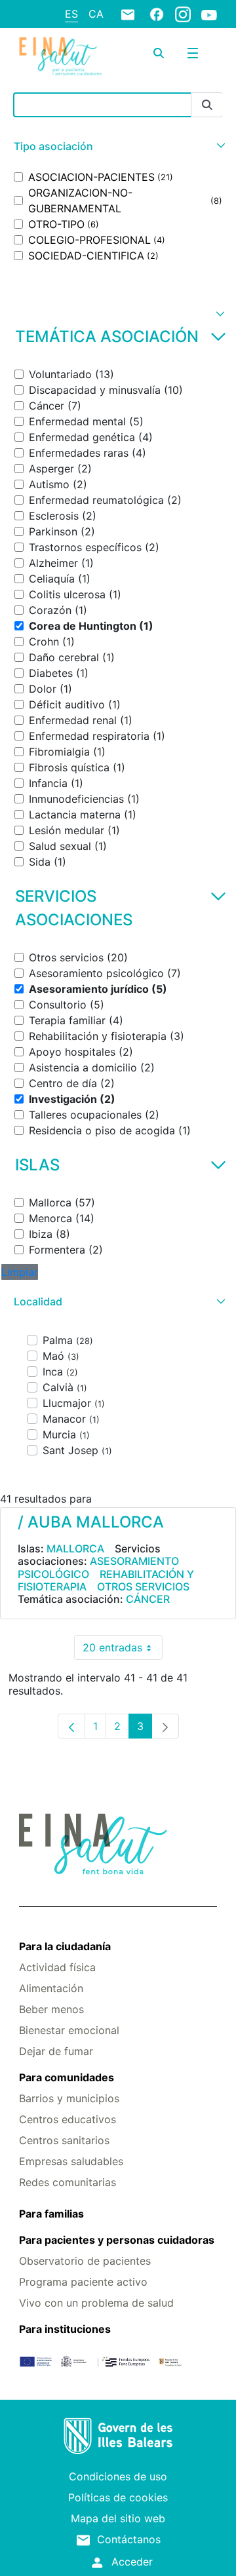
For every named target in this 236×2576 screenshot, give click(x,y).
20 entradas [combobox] (123, 1650)
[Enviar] (207, 105)
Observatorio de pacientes (85, 2261)
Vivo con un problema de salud (96, 2303)
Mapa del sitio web (118, 2518)
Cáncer (148, 1599)
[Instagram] (183, 14)
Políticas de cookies (118, 2497)
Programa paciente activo (83, 2282)
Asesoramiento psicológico (98, 1567)
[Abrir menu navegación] (193, 53)
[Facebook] (157, 14)
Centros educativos (68, 2119)
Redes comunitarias (68, 2182)
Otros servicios (143, 1586)
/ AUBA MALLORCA (91, 1522)
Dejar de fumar (56, 2051)
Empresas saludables (71, 2161)
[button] (118, 146)
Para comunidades (67, 2077)
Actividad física (57, 1967)
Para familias (51, 2214)
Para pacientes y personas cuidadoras (117, 2240)
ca (96, 14)
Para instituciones (65, 2329)
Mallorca (75, 1548)
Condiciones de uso (118, 2476)
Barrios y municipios (69, 2098)
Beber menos (51, 2009)
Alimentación (51, 1988)
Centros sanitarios (64, 2140)
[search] (159, 53)
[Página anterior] (71, 1726)
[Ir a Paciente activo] (60, 57)
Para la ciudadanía (65, 1946)
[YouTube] (209, 14)
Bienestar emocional (69, 2030)
